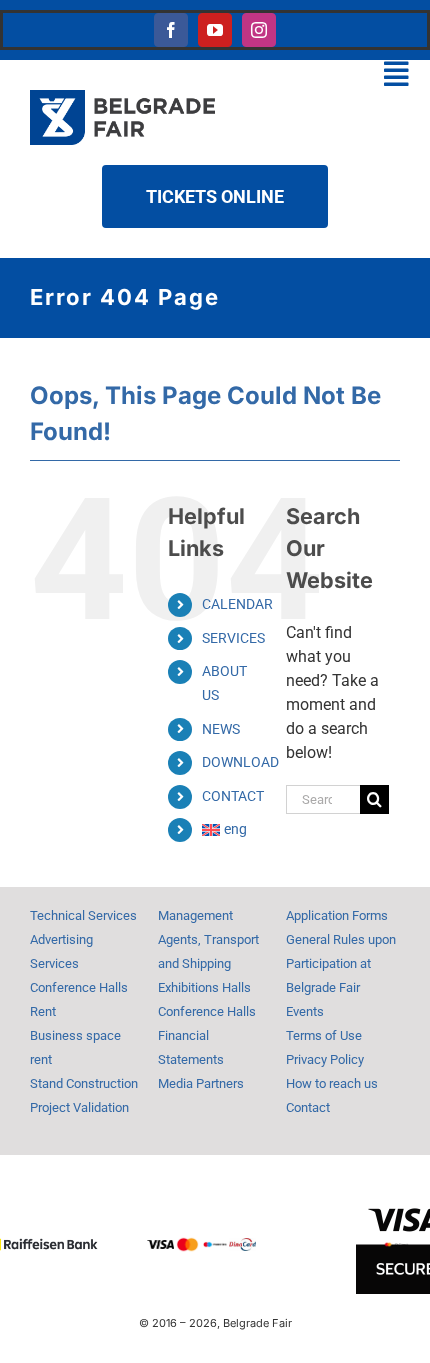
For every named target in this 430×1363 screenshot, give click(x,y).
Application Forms (337, 915)
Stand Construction (84, 1083)
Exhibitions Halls (204, 987)
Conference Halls (207, 1011)
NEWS (221, 729)
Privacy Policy (325, 1059)
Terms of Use (324, 1035)
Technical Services (83, 915)
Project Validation (79, 1107)
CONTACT (233, 796)
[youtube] (215, 30)
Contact (308, 1107)
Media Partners (201, 1083)
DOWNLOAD (240, 762)
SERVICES (233, 638)
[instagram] (259, 30)
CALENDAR (237, 604)
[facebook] (171, 30)
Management (195, 915)
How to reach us (332, 1083)
